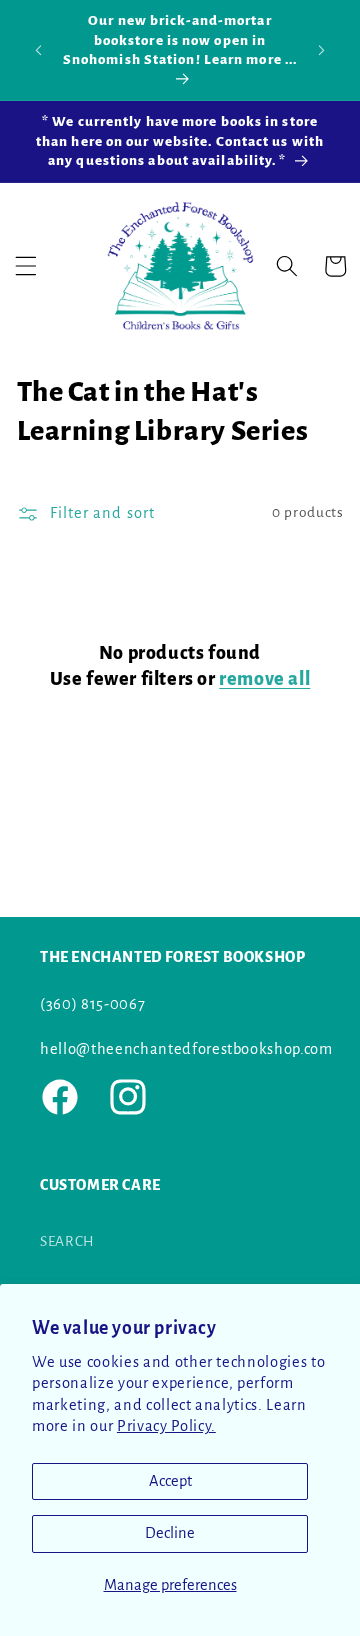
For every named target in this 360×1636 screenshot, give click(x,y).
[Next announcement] (322, 50)
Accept (170, 1481)
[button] (26, 266)
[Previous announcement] (39, 50)
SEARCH (67, 1241)
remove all (264, 679)
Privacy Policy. (166, 1426)
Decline (170, 1533)
